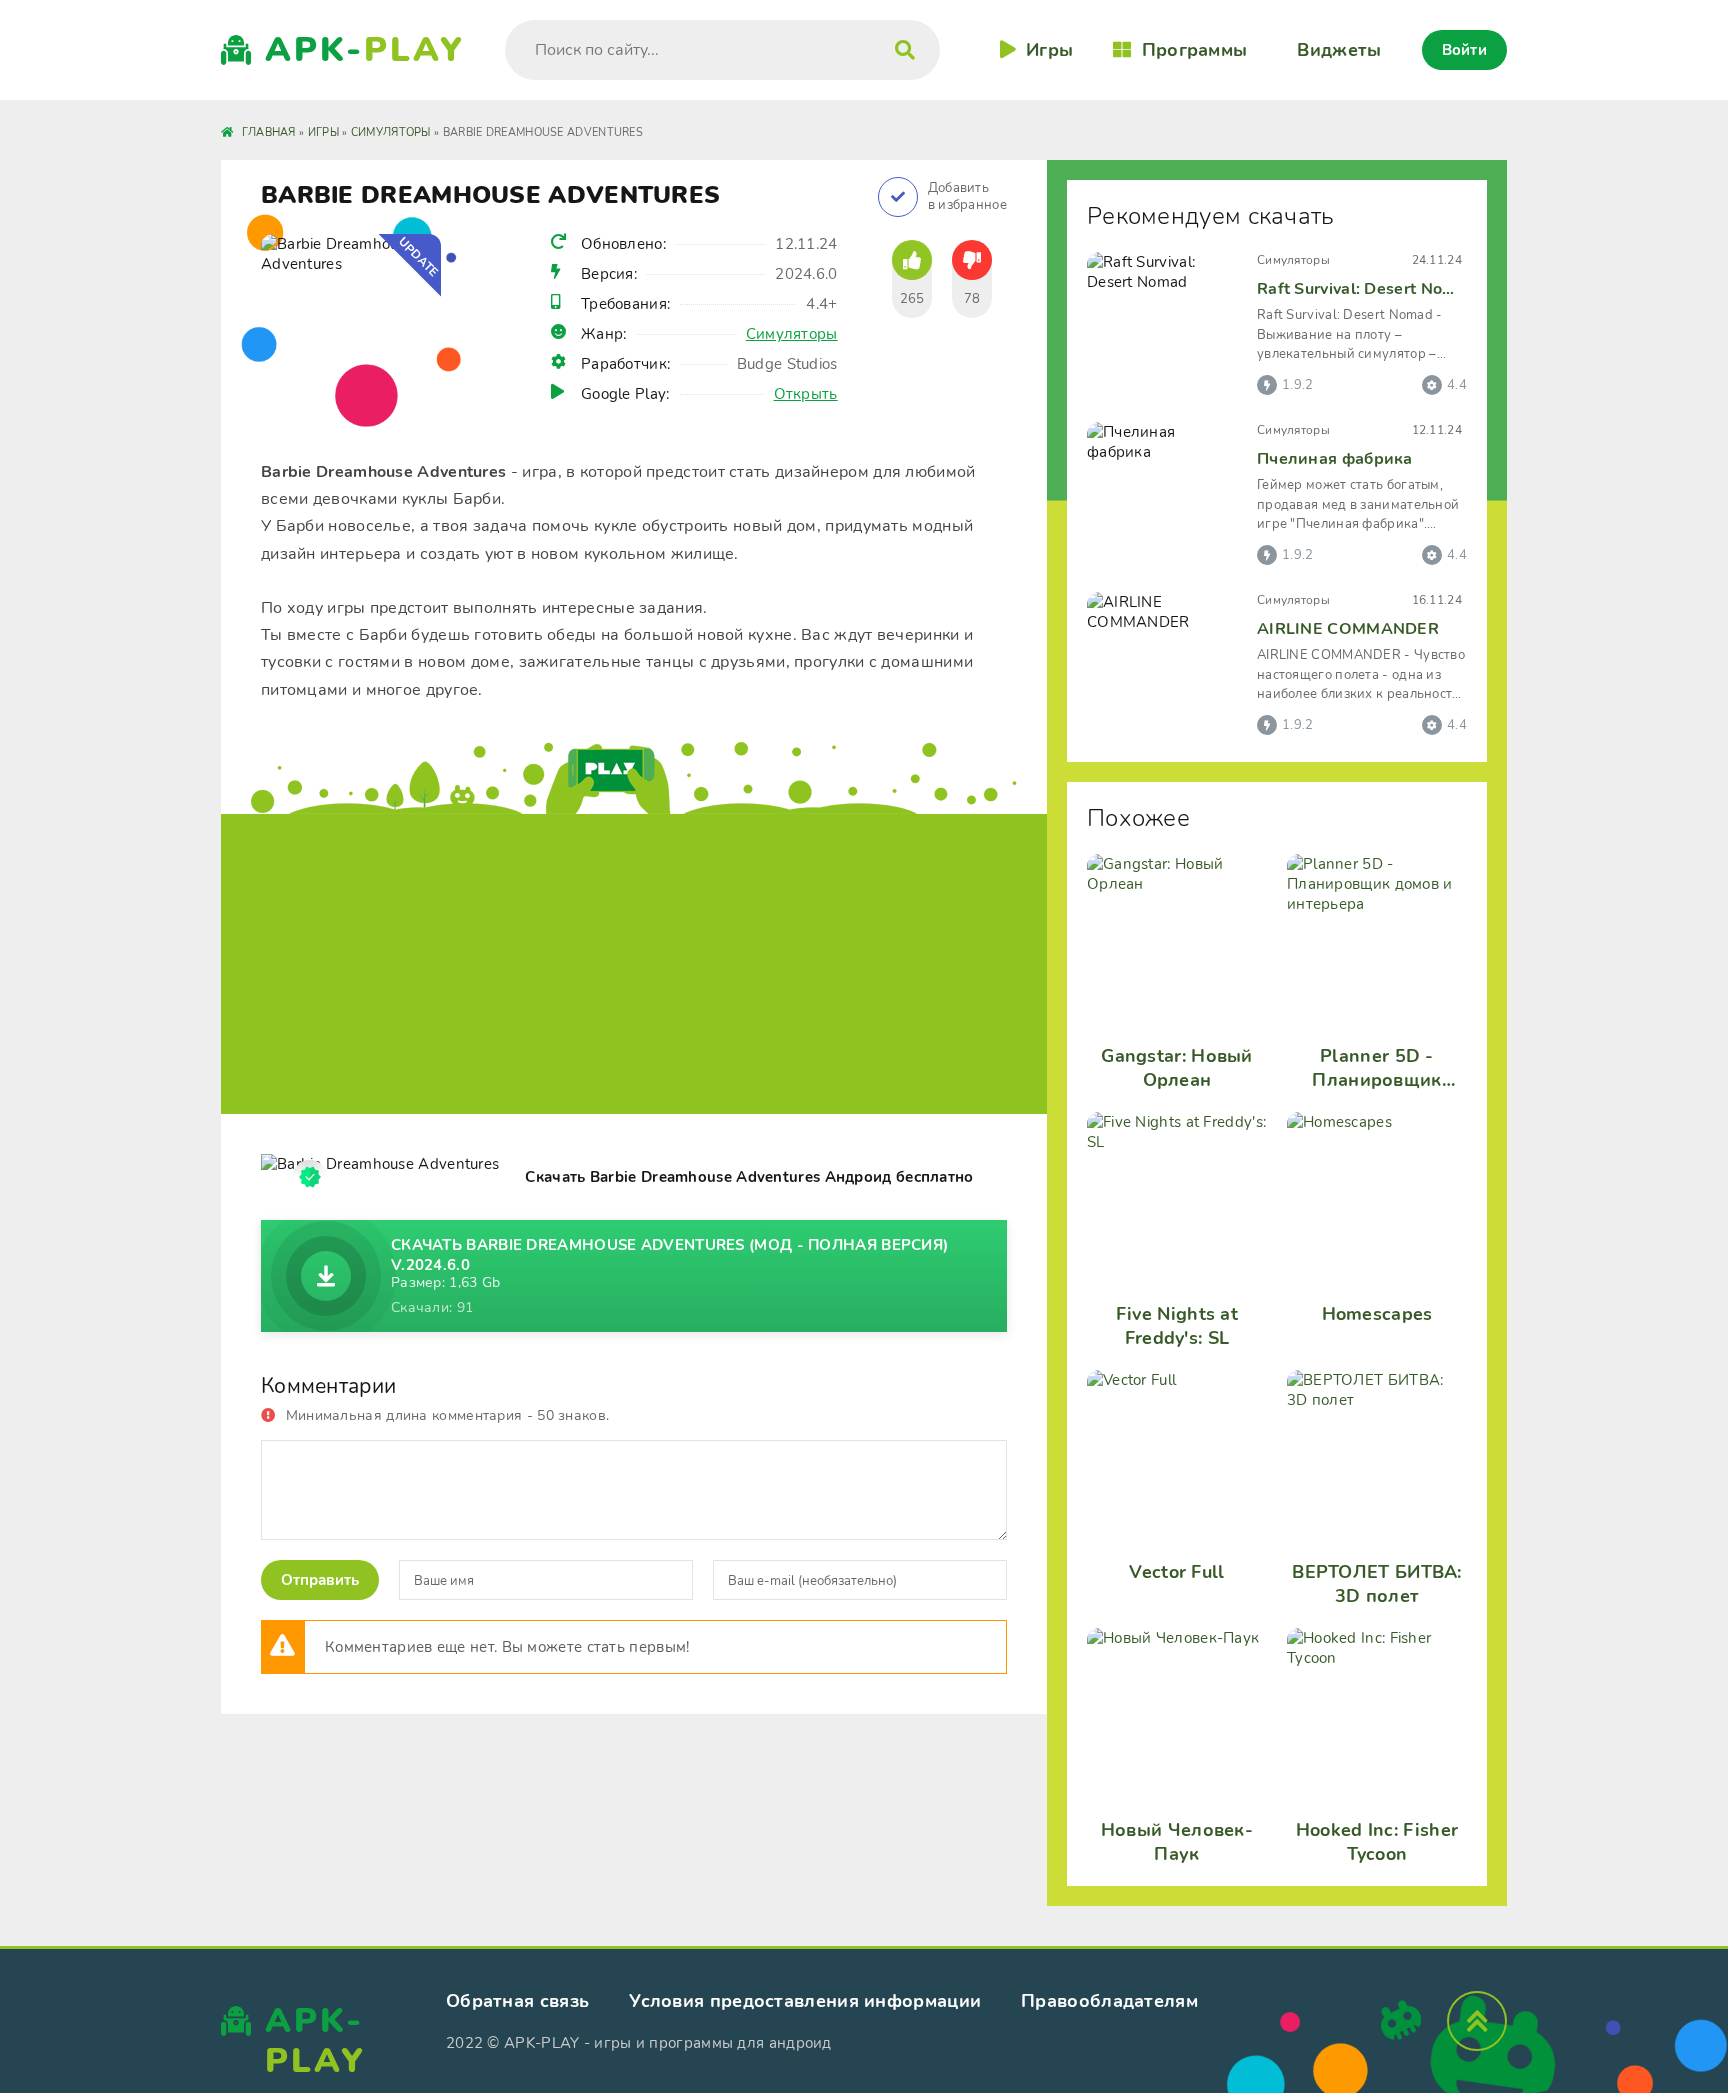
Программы (1194, 50)
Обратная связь (517, 2001)
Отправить (320, 1580)
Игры (1049, 50)
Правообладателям (1109, 2001)
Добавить (967, 197)
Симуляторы (792, 334)
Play (365, 50)
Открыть (806, 394)
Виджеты (1339, 50)
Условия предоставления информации (805, 2001)
